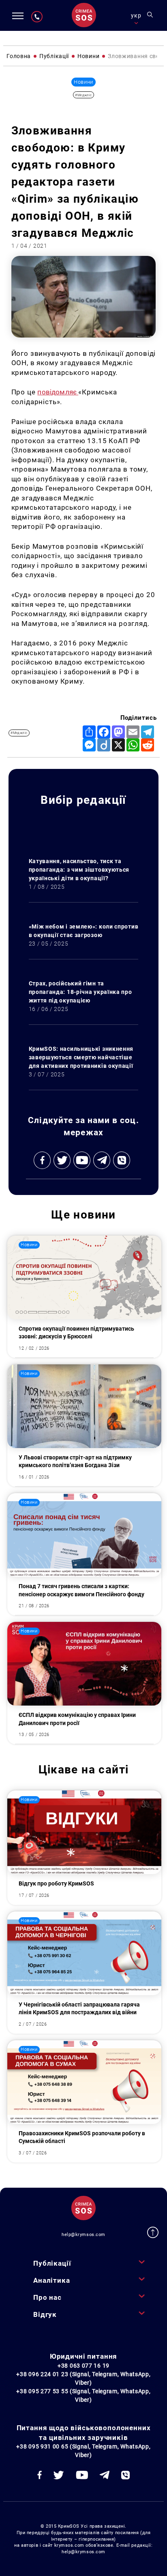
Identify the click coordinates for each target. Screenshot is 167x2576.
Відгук (45, 2314)
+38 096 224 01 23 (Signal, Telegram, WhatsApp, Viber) (83, 2378)
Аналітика (52, 2280)
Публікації (52, 2263)
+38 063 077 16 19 (83, 2366)
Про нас (47, 2297)
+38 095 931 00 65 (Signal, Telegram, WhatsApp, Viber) (83, 2451)
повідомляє (58, 392)
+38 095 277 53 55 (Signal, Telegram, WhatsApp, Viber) (83, 2395)
